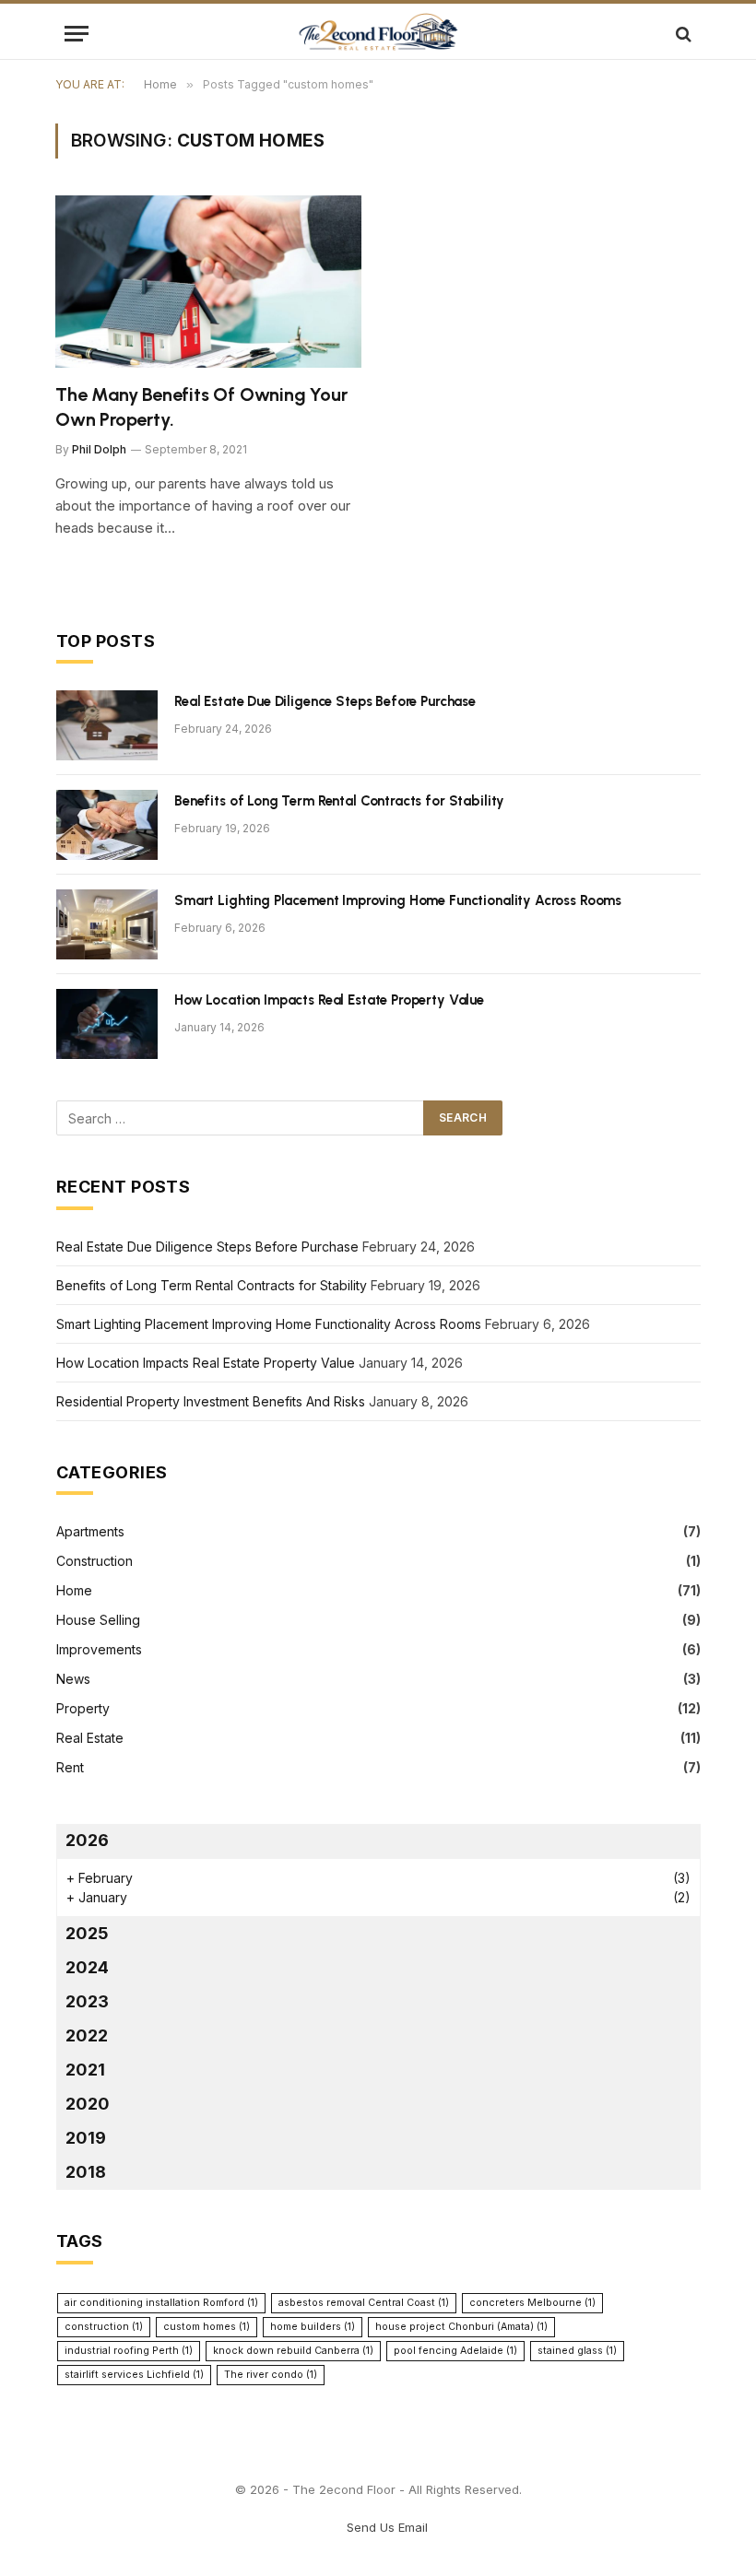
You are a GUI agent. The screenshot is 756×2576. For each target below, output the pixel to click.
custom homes (207, 2327)
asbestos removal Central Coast (364, 2303)
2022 (87, 2035)
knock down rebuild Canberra (293, 2351)
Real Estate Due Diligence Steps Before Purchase (325, 701)
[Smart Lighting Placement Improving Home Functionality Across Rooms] (107, 924)
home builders (313, 2327)
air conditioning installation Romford (161, 2303)
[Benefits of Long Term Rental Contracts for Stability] (107, 825)
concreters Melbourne (532, 2303)
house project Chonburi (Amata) (461, 2327)
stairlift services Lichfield (134, 2375)
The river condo (271, 2375)
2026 (87, 1840)
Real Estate (90, 1738)
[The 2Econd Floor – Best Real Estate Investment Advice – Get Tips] (378, 34)
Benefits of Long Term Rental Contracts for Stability (339, 801)
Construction (94, 1561)
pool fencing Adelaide (455, 2351)
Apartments (90, 1531)
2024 (87, 1967)
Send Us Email (387, 2527)
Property (83, 1708)
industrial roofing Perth (129, 2351)
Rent (70, 1767)
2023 (87, 2001)
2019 (86, 2138)
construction (104, 2327)
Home (74, 1590)
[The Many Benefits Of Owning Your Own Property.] (208, 282)
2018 (86, 2172)
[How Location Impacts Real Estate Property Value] (107, 1024)
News (73, 1679)
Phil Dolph (99, 449)
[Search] (682, 34)
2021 (85, 2070)
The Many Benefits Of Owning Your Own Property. (201, 407)
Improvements (99, 1649)
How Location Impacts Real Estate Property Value (329, 1000)
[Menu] (77, 34)
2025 (87, 1933)
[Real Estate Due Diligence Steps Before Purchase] (107, 725)
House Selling (98, 1620)
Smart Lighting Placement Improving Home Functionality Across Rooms (398, 900)
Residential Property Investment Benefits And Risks (211, 1401)
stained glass (577, 2351)
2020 (88, 2104)
